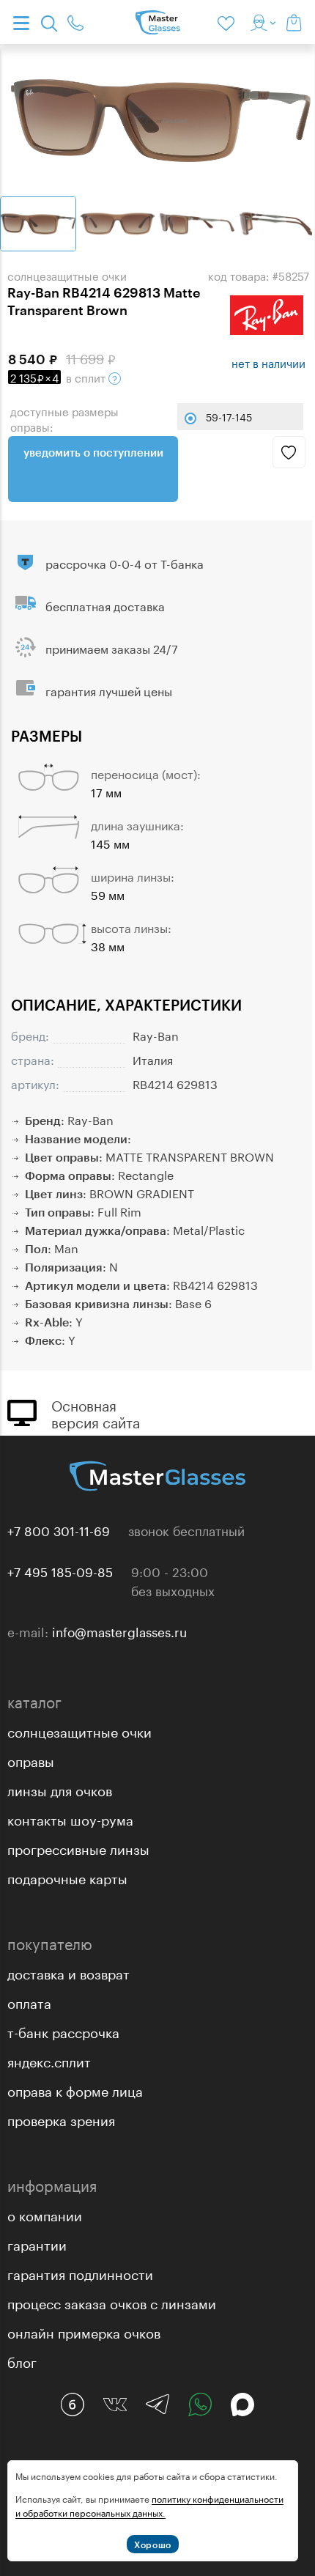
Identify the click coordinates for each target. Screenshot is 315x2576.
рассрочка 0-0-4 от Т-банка (125, 562)
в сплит (59, 377)
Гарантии (37, 2243)
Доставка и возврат (68, 1972)
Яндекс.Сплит (49, 2060)
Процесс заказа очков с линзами (112, 2302)
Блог (22, 2361)
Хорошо (153, 2544)
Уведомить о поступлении (93, 452)
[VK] (115, 2405)
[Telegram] (157, 2405)
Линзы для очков (60, 1789)
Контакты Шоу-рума (70, 1818)
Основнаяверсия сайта (96, 1412)
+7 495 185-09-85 (60, 1571)
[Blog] (73, 2405)
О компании (45, 2214)
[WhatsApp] (200, 2405)
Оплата (29, 2001)
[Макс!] (242, 2405)
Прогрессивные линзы (78, 1848)
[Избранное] (229, 22)
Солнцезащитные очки (79, 1730)
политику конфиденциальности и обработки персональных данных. (149, 2505)
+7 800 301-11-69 (59, 1529)
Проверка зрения (61, 2119)
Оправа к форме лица (75, 2089)
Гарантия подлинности (80, 2273)
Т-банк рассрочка (63, 2031)
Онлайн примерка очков (84, 2331)
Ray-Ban (156, 1034)
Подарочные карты (67, 1877)
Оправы (31, 1760)
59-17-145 (229, 416)
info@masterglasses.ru (119, 1631)
